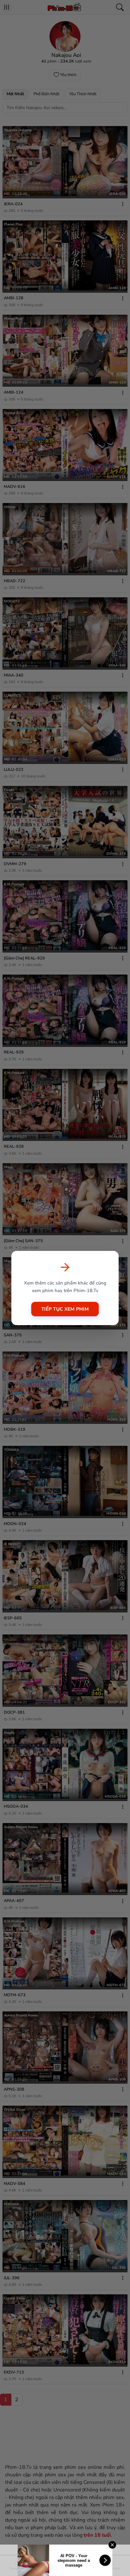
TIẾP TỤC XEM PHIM (65, 1309)
